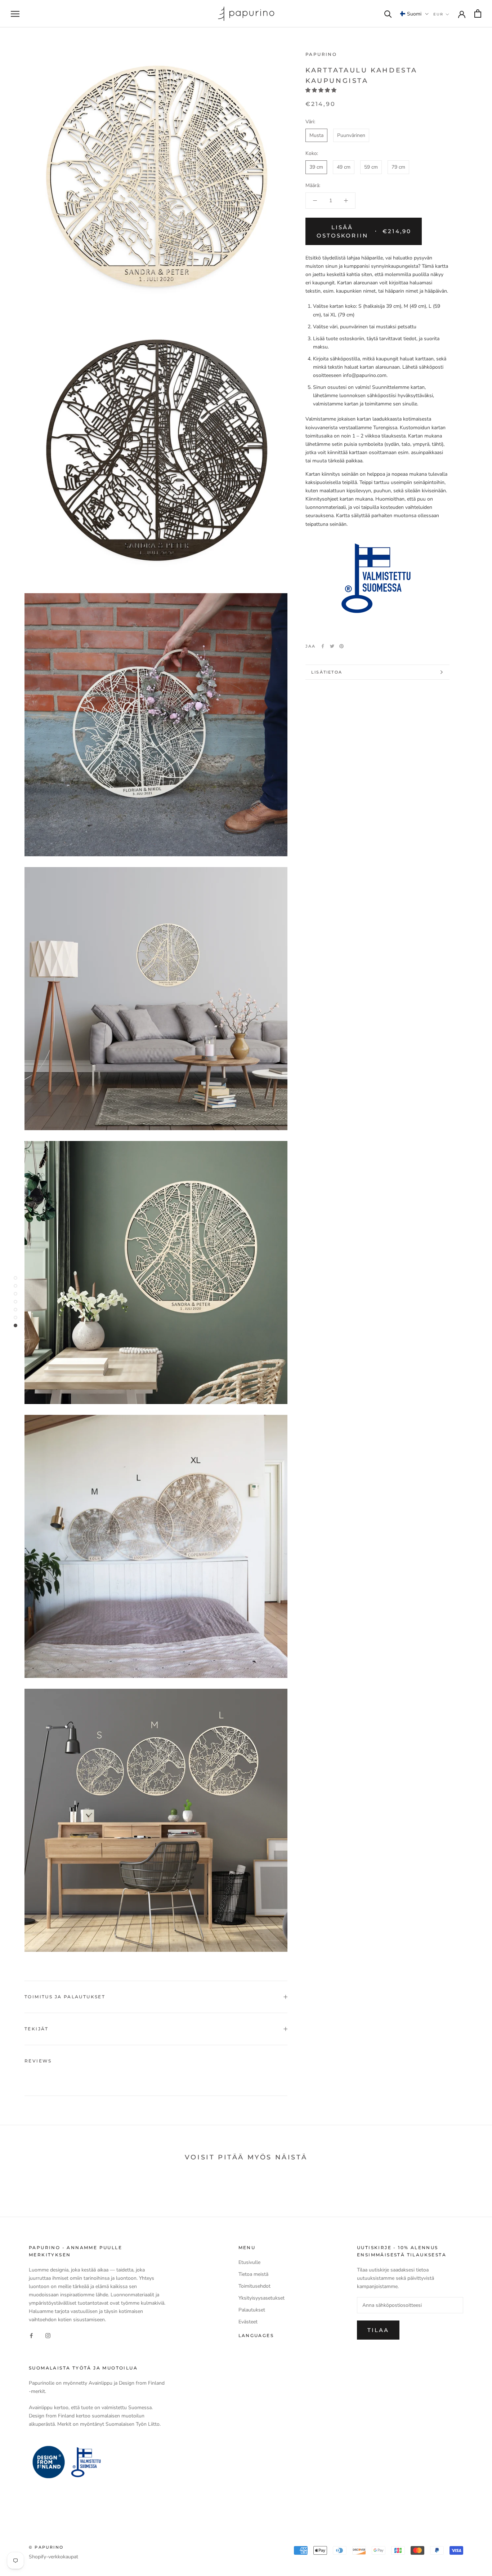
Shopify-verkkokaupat (53, 2557)
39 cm (316, 167)
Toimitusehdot (254, 2286)
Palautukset (252, 2310)
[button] (414, 14)
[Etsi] (388, 14)
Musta (316, 135)
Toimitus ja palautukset (65, 1997)
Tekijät (37, 2029)
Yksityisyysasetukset (261, 2298)
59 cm (371, 167)
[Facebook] (323, 646)
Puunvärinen (351, 135)
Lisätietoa (327, 672)
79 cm (398, 167)
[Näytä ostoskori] (478, 14)
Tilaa (378, 2330)
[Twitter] (332, 646)
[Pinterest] (341, 646)
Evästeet (248, 2322)
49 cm (344, 167)
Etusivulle (249, 2262)
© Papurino (46, 2547)
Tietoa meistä (253, 2274)
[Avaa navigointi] (15, 14)
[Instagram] (48, 2335)
